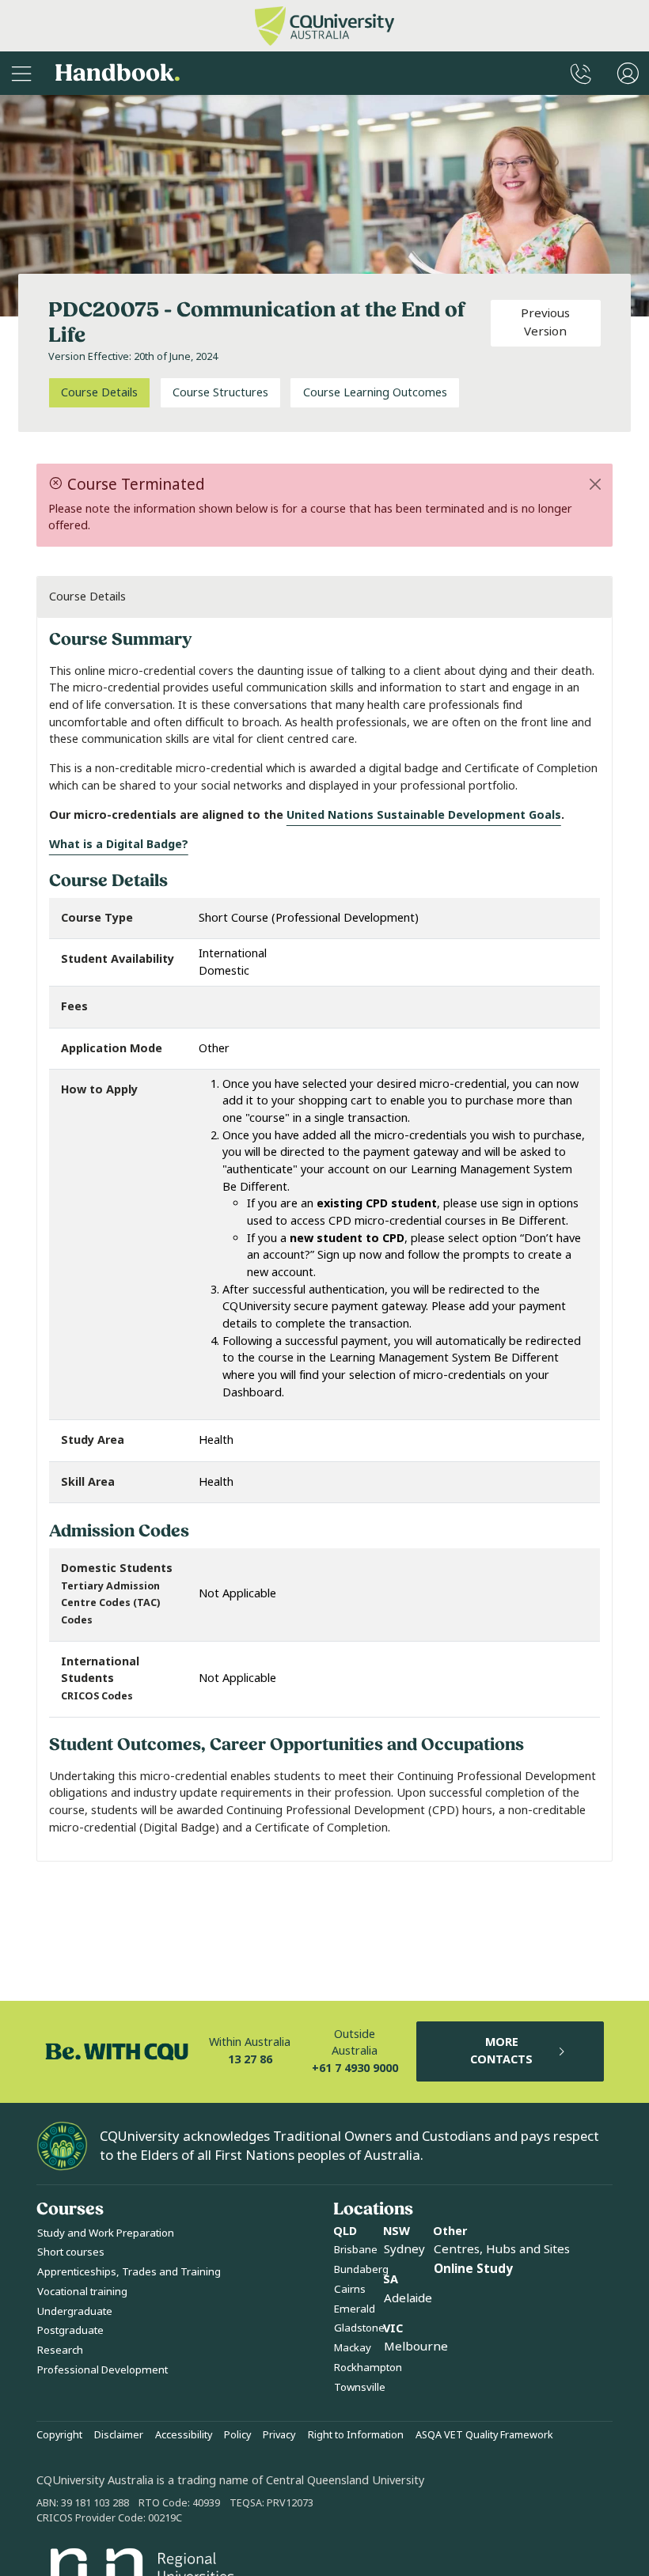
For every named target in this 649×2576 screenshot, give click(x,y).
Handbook (118, 73)
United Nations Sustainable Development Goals (424, 815)
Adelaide (408, 2298)
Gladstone (359, 2328)
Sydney (404, 2249)
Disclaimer (119, 2435)
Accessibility (184, 2435)
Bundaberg (361, 2269)
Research (60, 2350)
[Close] (596, 484)
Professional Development (102, 2370)
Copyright (59, 2435)
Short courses (71, 2252)
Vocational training (82, 2292)
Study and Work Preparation (106, 2233)
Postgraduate (70, 2330)
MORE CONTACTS (501, 2051)
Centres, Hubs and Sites (502, 2249)
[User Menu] (628, 73)
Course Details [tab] (99, 393)
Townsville (360, 2387)
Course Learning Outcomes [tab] (375, 393)
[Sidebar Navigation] (21, 73)
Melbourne (416, 2347)
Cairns (350, 2289)
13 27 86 (250, 2060)
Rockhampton (368, 2368)
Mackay (353, 2348)
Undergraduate (75, 2311)
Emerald (355, 2309)
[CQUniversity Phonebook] (581, 73)
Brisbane (356, 2250)
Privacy (279, 2435)
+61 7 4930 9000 (355, 2068)
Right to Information (356, 2435)
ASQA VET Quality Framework (484, 2435)
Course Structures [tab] (220, 393)
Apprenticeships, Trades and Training (129, 2272)
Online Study (473, 2269)
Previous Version (545, 322)
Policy (237, 2435)
